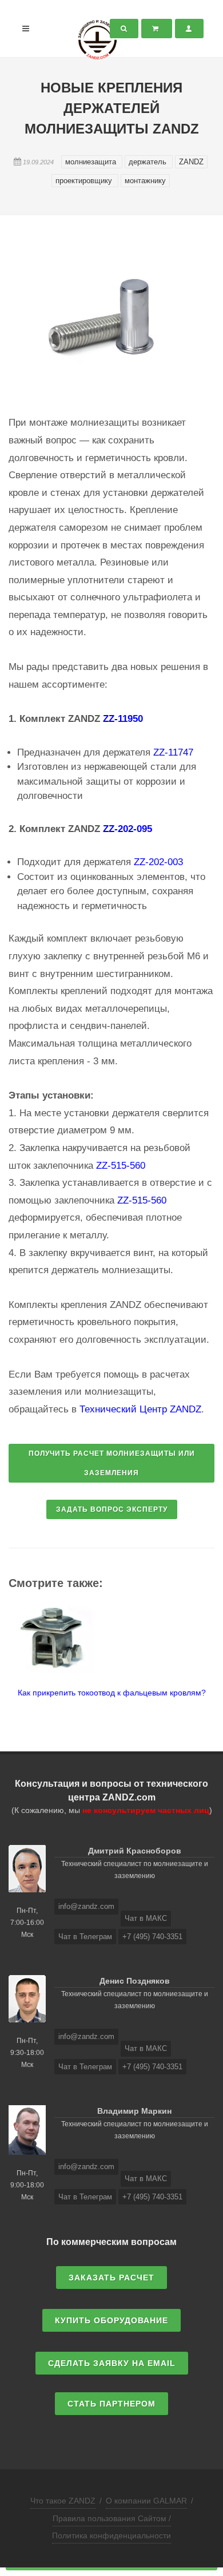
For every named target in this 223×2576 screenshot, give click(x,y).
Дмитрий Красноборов (135, 1851)
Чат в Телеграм (85, 1937)
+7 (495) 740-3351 (152, 1937)
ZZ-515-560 (121, 1166)
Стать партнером (111, 2404)
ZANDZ (191, 162)
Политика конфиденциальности (111, 2535)
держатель (149, 162)
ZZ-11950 (123, 719)
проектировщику (85, 181)
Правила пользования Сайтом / (112, 2518)
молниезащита (92, 162)
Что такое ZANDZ (63, 2501)
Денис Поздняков (135, 1981)
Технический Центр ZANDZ (140, 1409)
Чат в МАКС (146, 1918)
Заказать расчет (111, 2278)
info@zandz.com (86, 1906)
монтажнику (145, 181)
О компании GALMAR (146, 2501)
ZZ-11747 (173, 752)
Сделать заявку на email (112, 2363)
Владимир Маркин (134, 2111)
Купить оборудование (111, 2320)
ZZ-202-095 (128, 829)
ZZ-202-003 (158, 862)
